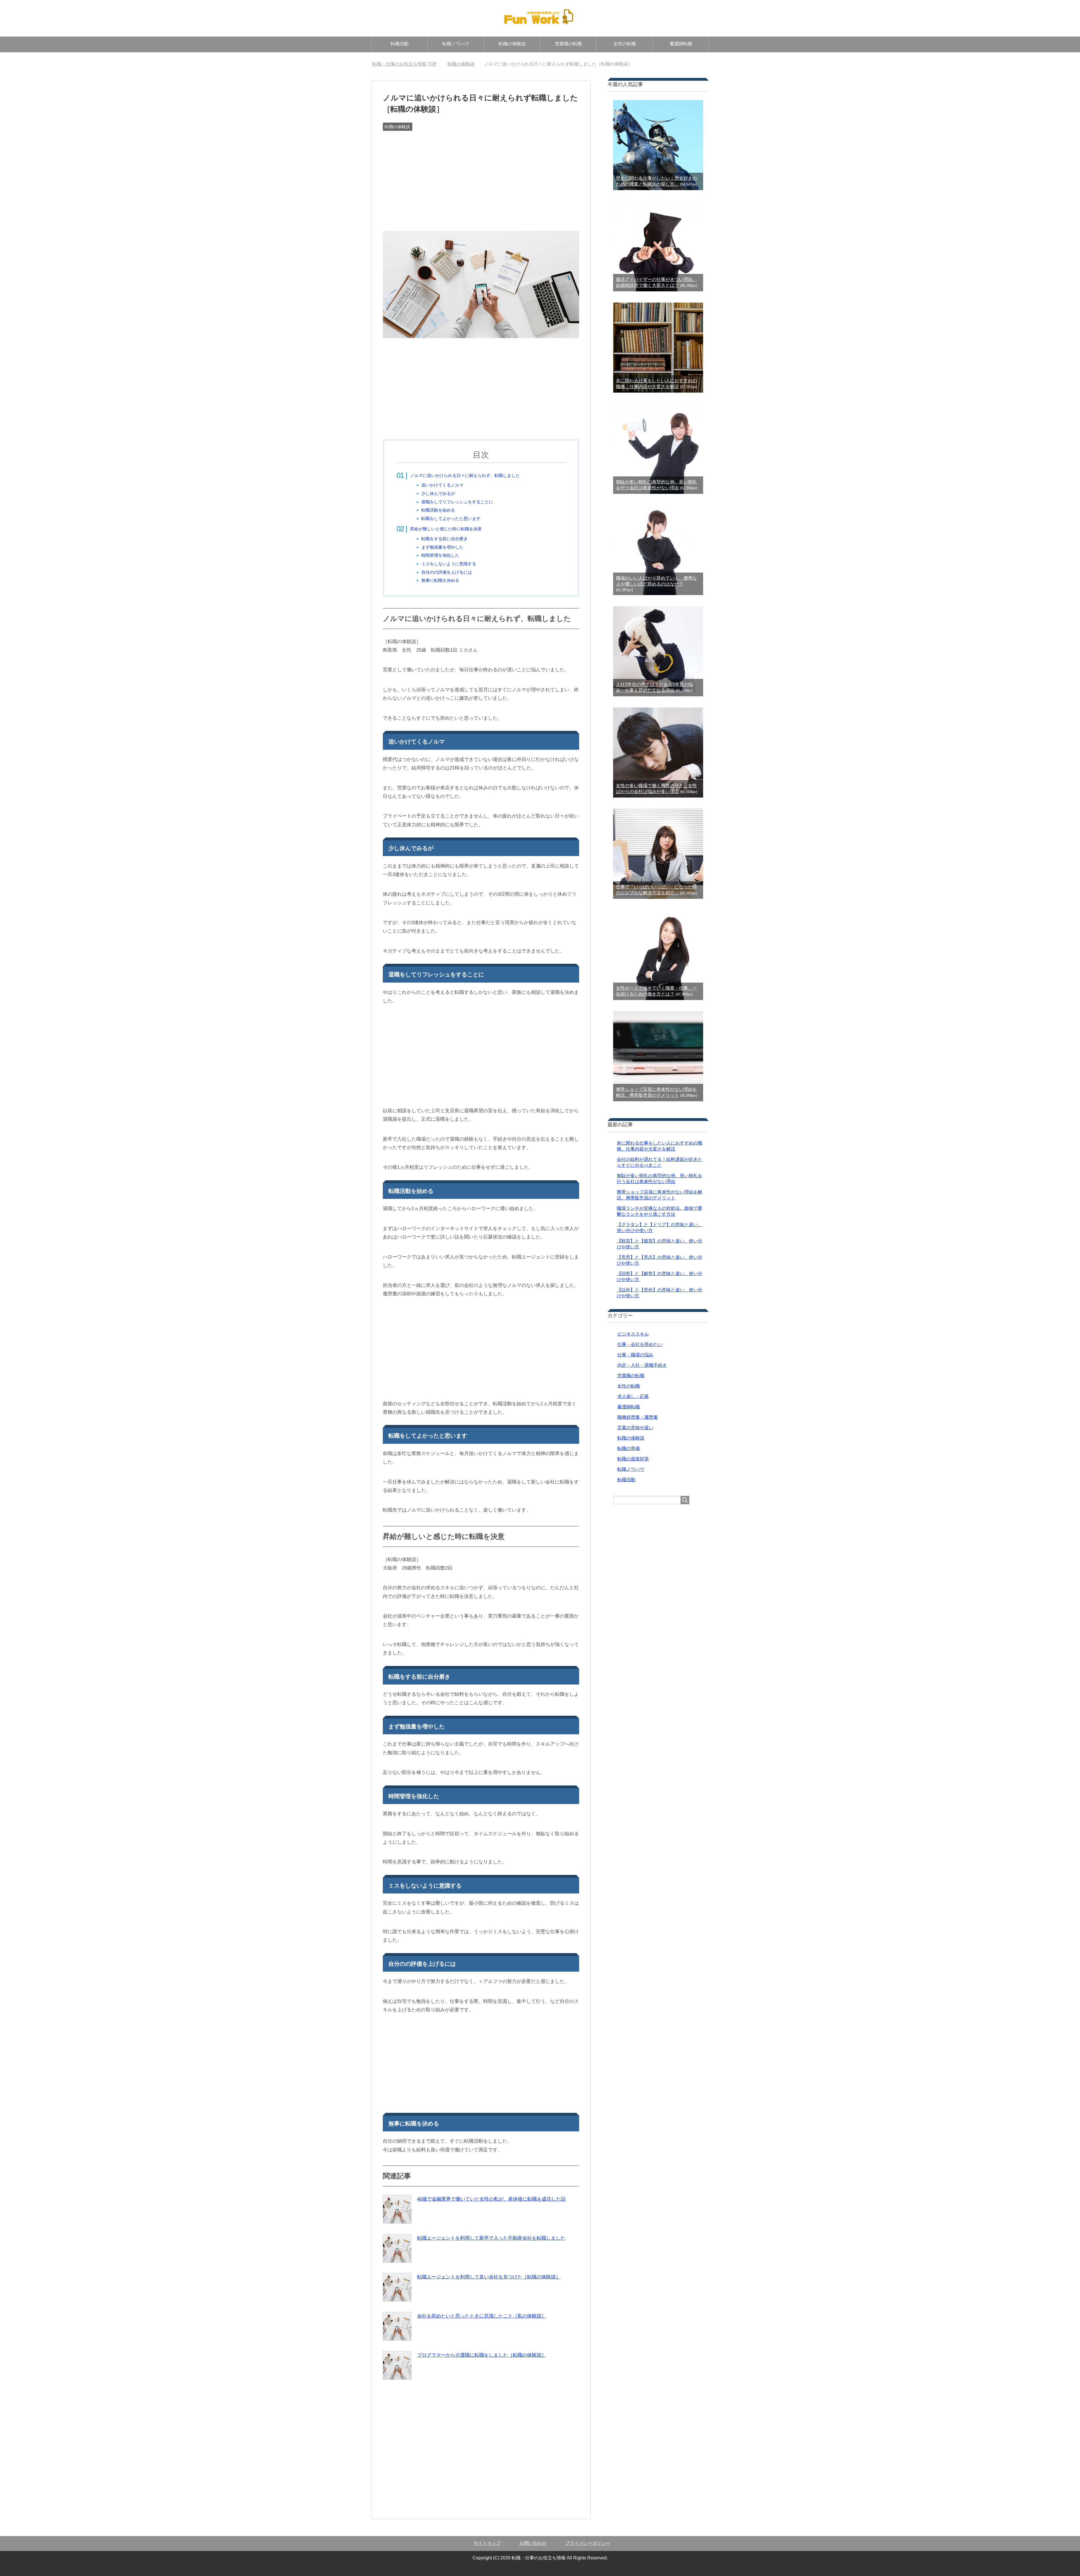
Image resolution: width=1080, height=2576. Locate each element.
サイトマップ (487, 2543)
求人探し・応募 (633, 1396)
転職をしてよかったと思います (451, 518)
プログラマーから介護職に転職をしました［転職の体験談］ (482, 2355)
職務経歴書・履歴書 (638, 1417)
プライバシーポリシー (588, 2543)
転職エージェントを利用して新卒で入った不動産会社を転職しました (491, 2238)
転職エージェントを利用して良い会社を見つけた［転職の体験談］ (489, 2277)
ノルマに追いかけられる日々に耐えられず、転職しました (465, 475)
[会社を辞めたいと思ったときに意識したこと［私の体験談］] (397, 2326)
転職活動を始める (438, 510)
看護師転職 (681, 44)
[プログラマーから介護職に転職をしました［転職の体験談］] (397, 2365)
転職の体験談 (512, 44)
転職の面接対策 (633, 1459)
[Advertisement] (481, 174)
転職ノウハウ (456, 44)
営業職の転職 (568, 44)
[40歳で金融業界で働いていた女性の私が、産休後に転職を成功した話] (397, 2209)
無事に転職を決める (440, 580)
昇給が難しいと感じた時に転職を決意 (446, 529)
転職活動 (400, 44)
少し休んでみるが (438, 493)
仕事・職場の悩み (635, 1355)
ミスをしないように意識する (449, 564)
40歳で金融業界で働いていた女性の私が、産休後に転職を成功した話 (491, 2199)
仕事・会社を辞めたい (640, 1344)
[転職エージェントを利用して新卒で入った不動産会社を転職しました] (397, 2248)
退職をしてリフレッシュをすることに (457, 502)
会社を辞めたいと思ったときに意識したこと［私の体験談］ (482, 2316)
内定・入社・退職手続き (642, 1365)
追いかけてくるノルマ (442, 485)
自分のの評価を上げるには (447, 572)
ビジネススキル (633, 1334)
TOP (408, 64)
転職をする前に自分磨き (445, 539)
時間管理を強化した (440, 555)
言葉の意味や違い (635, 1428)
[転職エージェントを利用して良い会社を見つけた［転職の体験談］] (397, 2287)
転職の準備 (629, 1448)
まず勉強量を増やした (442, 547)
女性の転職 (625, 44)
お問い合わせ (533, 2543)
